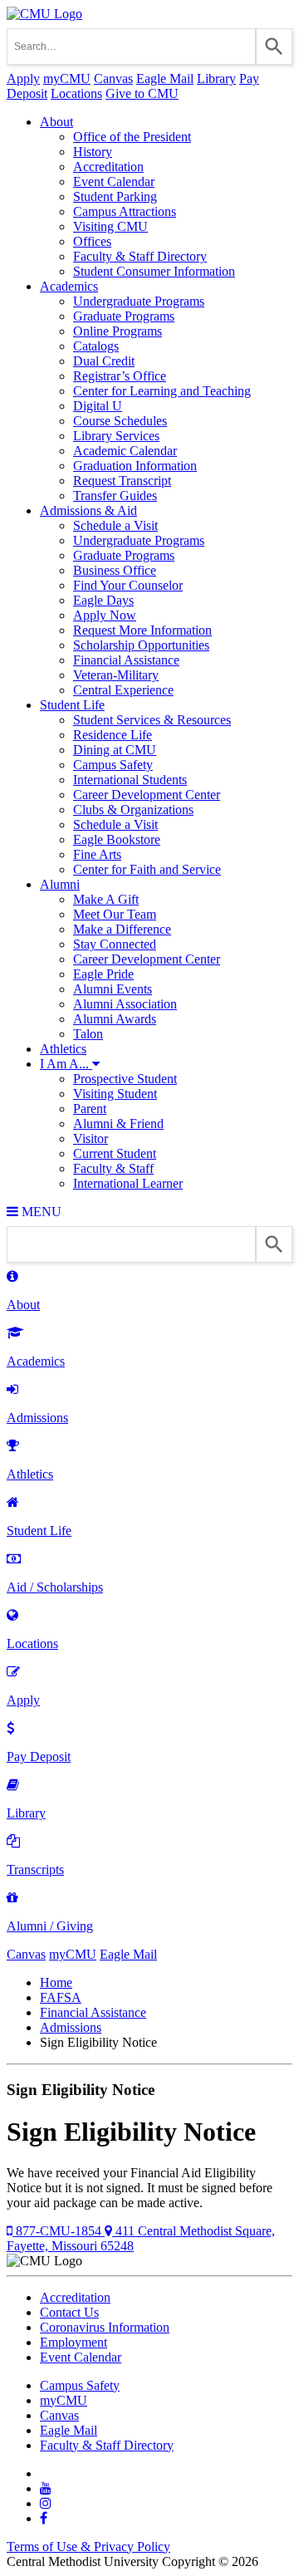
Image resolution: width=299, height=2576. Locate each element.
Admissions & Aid (88, 510)
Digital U (98, 406)
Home (56, 1982)
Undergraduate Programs (139, 301)
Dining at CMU (115, 750)
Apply (23, 79)
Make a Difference (122, 929)
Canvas (113, 79)
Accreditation (108, 167)
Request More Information (142, 630)
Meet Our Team (115, 914)
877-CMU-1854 (59, 2231)
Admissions (71, 2027)
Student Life (72, 705)
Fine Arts (97, 854)
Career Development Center (147, 795)
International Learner (128, 1183)
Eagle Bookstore (117, 839)
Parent (90, 1109)
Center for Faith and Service (147, 869)
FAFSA (61, 1997)
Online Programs (118, 331)
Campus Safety (113, 765)
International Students (130, 780)
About (56, 122)
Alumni (60, 884)
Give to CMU (142, 93)
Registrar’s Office (120, 376)
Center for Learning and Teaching (162, 391)
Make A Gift (106, 899)
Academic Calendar (125, 451)
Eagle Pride (103, 974)
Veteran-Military (116, 675)
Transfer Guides (115, 496)
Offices (92, 241)
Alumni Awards (115, 1019)
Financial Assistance (126, 660)
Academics (69, 286)
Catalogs (96, 346)
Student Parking (115, 196)
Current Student (115, 1153)
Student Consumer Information (154, 271)
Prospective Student (125, 1079)
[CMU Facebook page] (44, 2518)
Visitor (91, 1138)
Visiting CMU (110, 226)
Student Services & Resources (152, 720)
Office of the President (132, 137)
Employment (74, 2342)
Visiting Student (115, 1094)
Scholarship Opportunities (141, 645)
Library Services (116, 436)
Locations (76, 93)
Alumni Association (125, 1004)
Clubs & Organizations (133, 810)
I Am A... (66, 1064)
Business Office (115, 570)
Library (216, 79)
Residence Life (113, 735)
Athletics (63, 1049)
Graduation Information (135, 466)
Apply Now (105, 615)
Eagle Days (103, 600)
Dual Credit (104, 361)
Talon (88, 1034)
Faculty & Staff (113, 1168)
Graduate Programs (124, 316)
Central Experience (123, 690)
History (93, 152)
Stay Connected (115, 944)
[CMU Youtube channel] (46, 2488)
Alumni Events (113, 989)
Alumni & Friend (118, 1124)
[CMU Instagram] (46, 2503)
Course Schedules (120, 421)
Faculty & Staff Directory (140, 256)
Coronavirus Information (105, 2327)
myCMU (67, 79)
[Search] (274, 47)
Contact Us (69, 2312)
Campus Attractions (125, 211)
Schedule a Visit (115, 525)
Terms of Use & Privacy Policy (88, 2547)
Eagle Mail (165, 79)
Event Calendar (114, 182)
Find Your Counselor (128, 585)
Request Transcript (122, 481)
